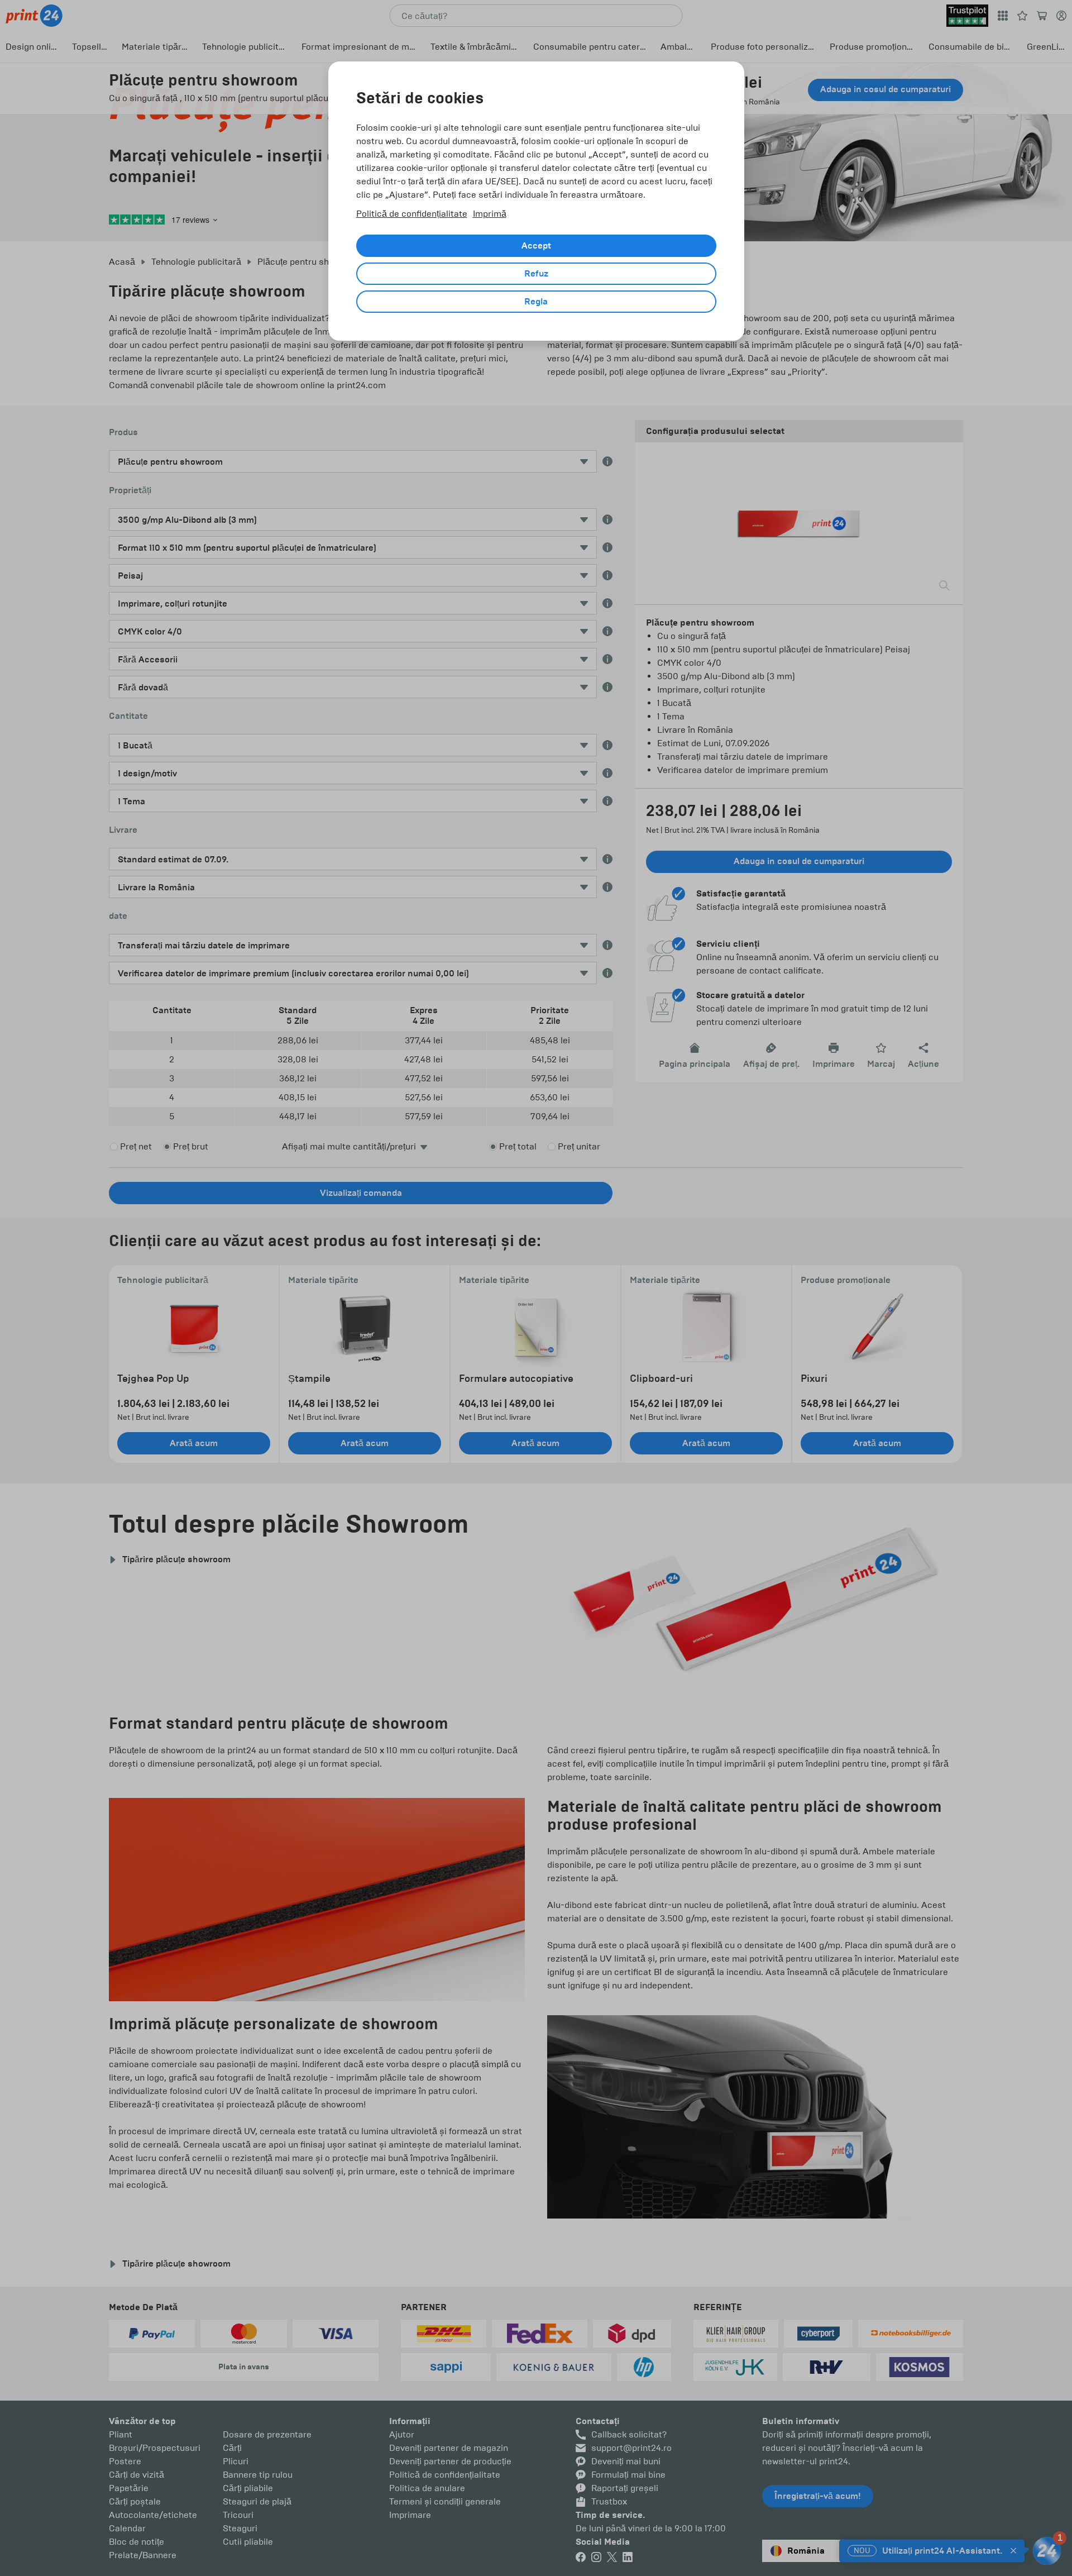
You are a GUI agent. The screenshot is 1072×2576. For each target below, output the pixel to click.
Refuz (536, 274)
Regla (536, 302)
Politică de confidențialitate (412, 214)
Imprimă (490, 214)
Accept (536, 246)
